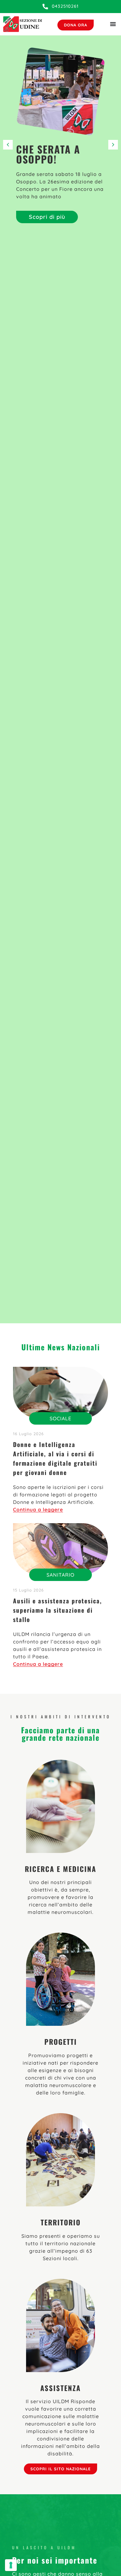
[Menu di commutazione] (113, 24)
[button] (113, 145)
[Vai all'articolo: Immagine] (60, 1393)
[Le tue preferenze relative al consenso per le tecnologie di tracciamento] (11, 2565)
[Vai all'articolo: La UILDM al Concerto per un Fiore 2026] (60, 91)
